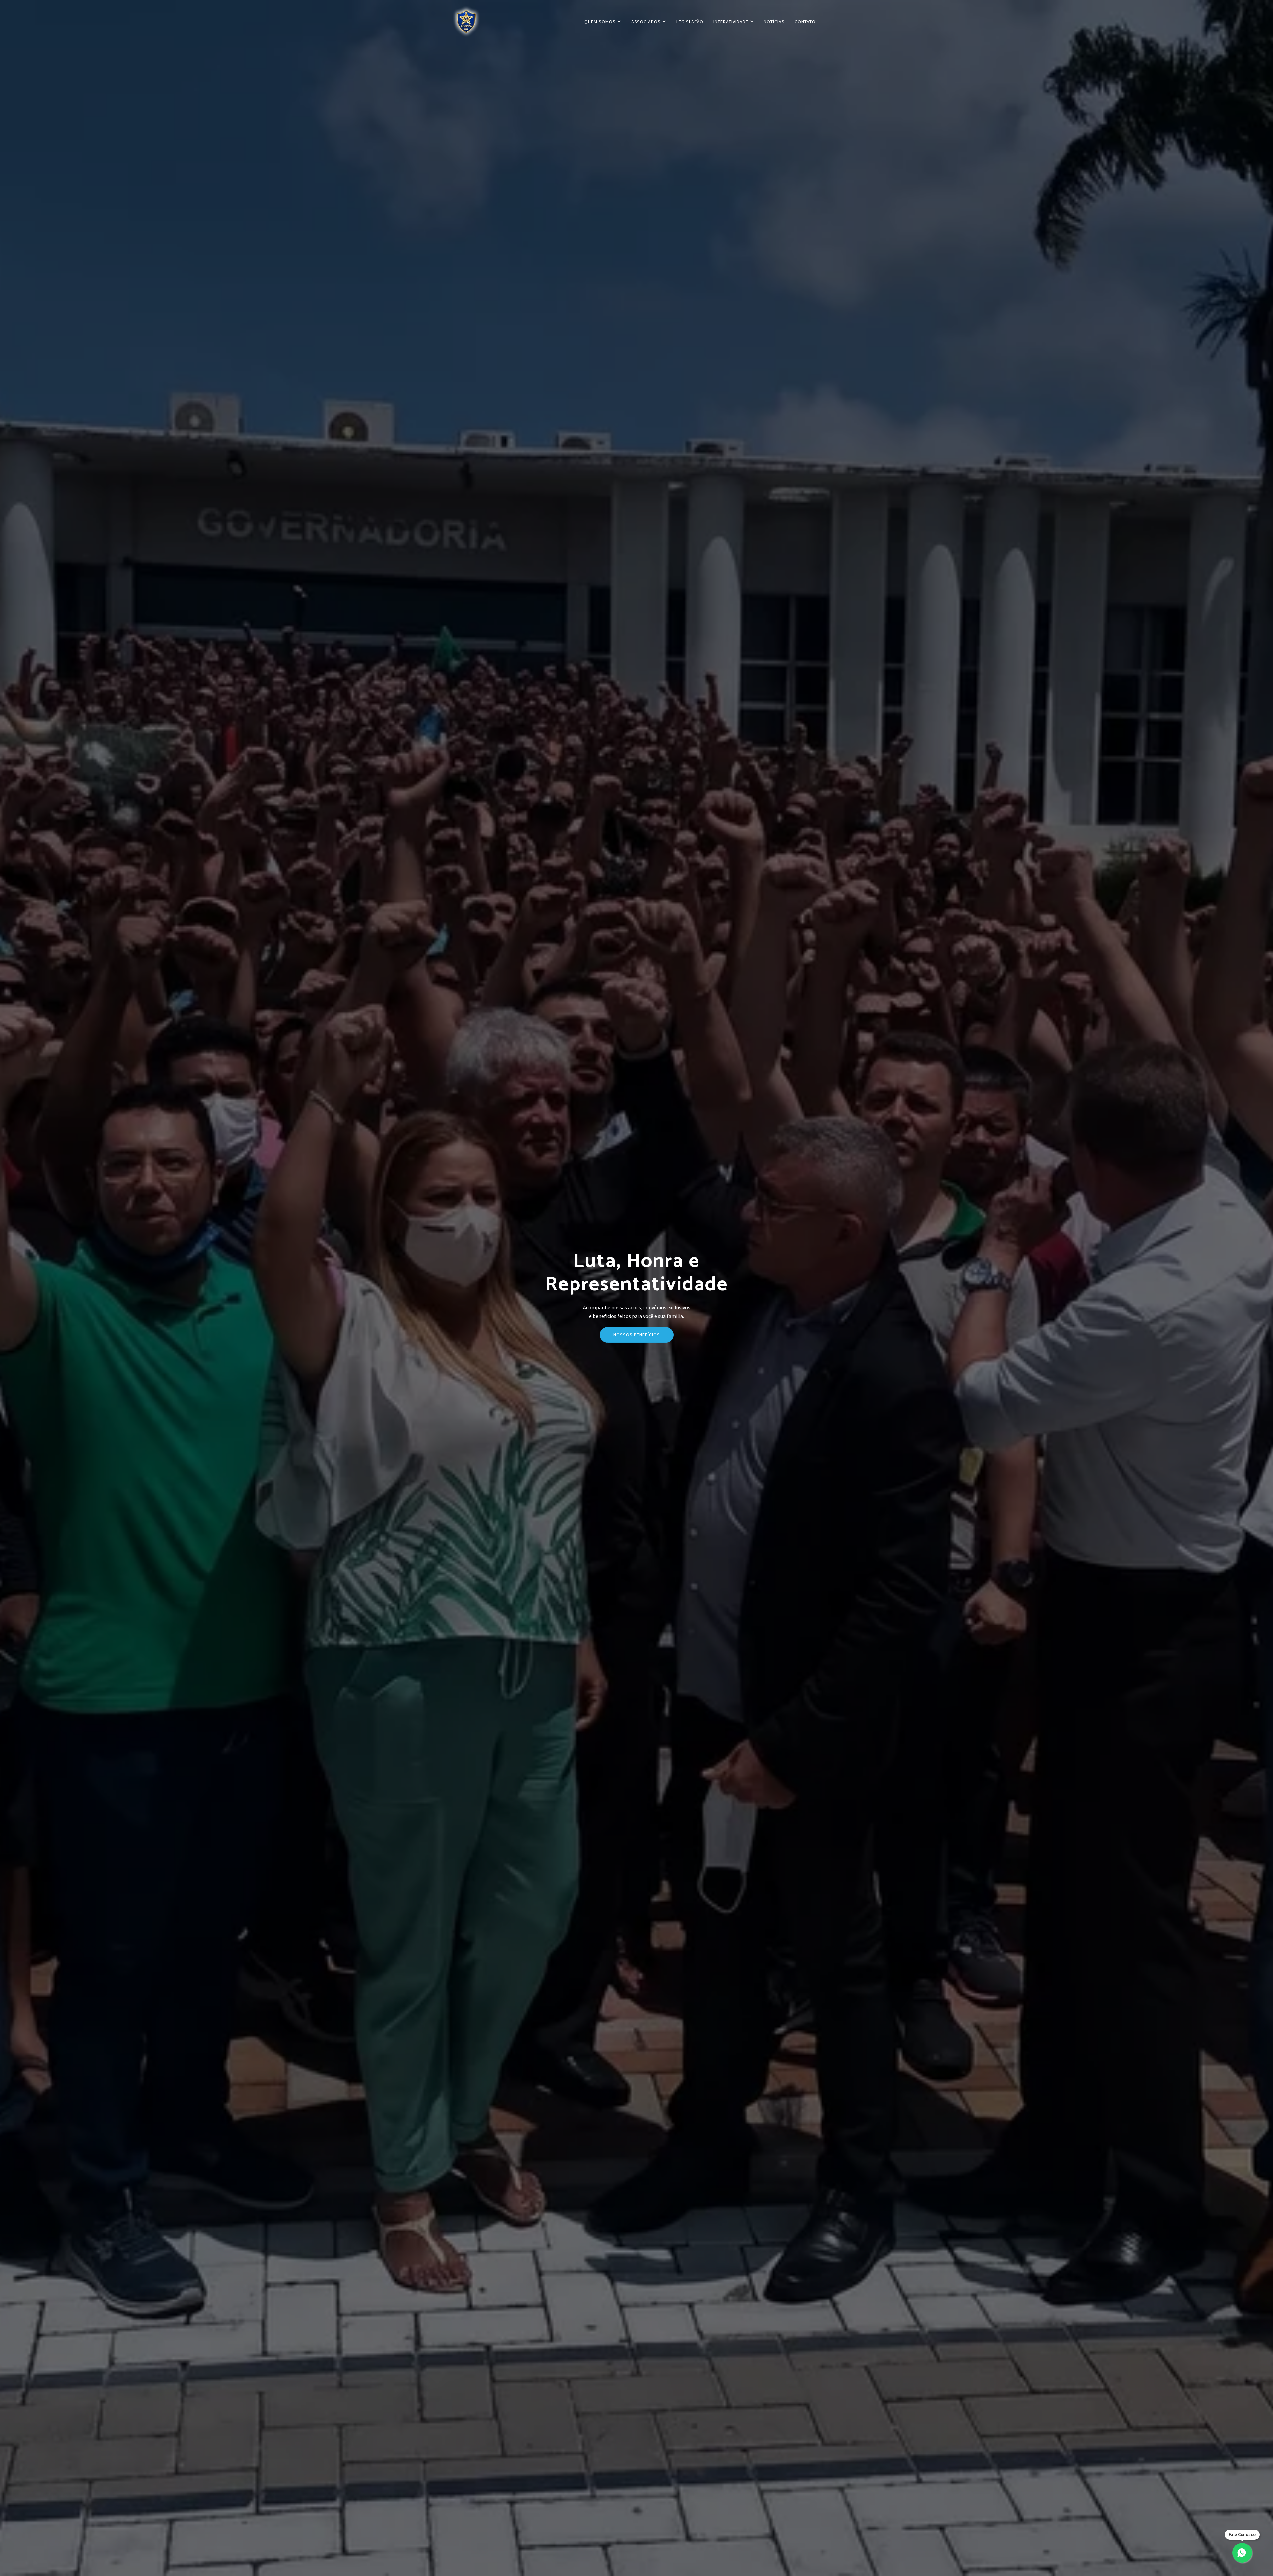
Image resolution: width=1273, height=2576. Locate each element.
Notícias (774, 22)
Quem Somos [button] (601, 22)
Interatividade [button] (731, 22)
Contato (805, 22)
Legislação (690, 22)
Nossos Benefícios (637, 1335)
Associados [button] (647, 22)
